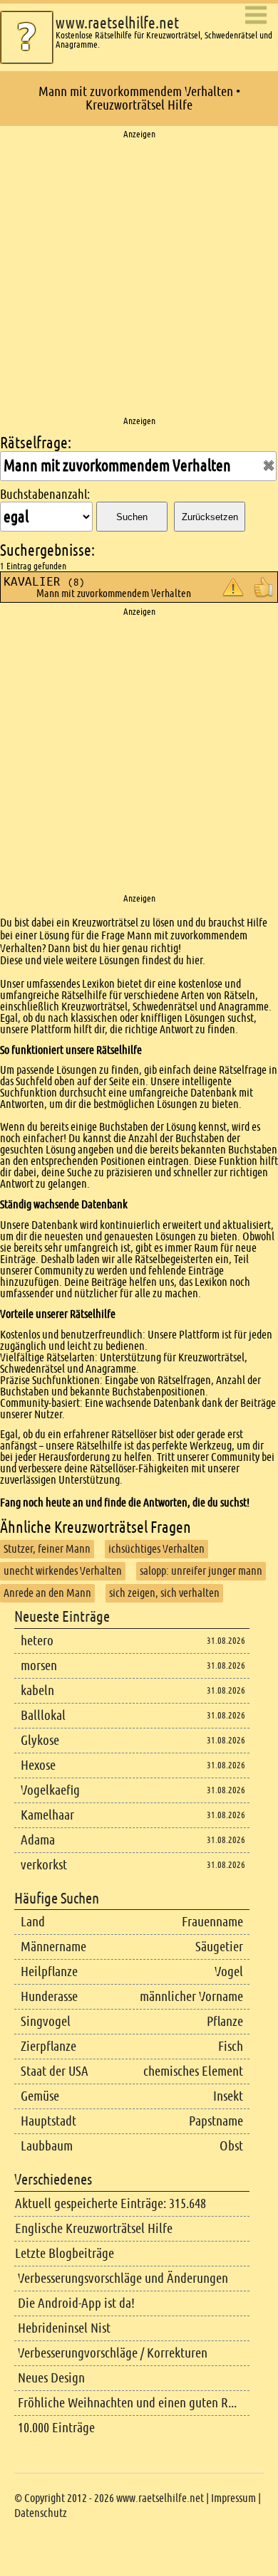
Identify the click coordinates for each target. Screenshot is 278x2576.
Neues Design (51, 2378)
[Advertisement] (139, 278)
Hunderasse (49, 1996)
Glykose (40, 1740)
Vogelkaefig (50, 1790)
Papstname (216, 2121)
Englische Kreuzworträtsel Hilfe (94, 2228)
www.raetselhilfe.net (117, 23)
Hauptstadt (48, 2121)
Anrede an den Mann (47, 1593)
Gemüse (40, 2096)
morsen (39, 1666)
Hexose (38, 1765)
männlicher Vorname (191, 1996)
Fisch (231, 2046)
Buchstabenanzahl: (45, 495)
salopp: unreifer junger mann (201, 1571)
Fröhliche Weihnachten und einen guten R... (127, 2403)
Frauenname (212, 1922)
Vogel (229, 1971)
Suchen (132, 517)
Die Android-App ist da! (76, 2303)
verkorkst (44, 1865)
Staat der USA (55, 2071)
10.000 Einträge (56, 2428)
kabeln (37, 1690)
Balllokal (43, 1715)
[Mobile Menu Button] (256, 16)
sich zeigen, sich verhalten (164, 1593)
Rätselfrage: (36, 443)
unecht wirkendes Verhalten (63, 1571)
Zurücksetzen (210, 517)
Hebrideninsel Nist (64, 2328)
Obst (231, 2146)
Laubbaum (47, 2146)
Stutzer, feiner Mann (47, 1549)
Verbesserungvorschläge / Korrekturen (113, 2353)
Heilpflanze (49, 1971)
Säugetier (219, 1947)
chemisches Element (193, 2071)
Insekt (228, 2096)
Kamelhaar (47, 1815)
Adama (38, 1840)
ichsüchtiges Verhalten (156, 1549)
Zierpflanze (48, 2046)
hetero (37, 1641)
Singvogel (46, 2021)
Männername (53, 1947)
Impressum (233, 2498)
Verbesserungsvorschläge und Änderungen (123, 2278)
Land (33, 1922)
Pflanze (225, 2021)
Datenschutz (41, 2513)
